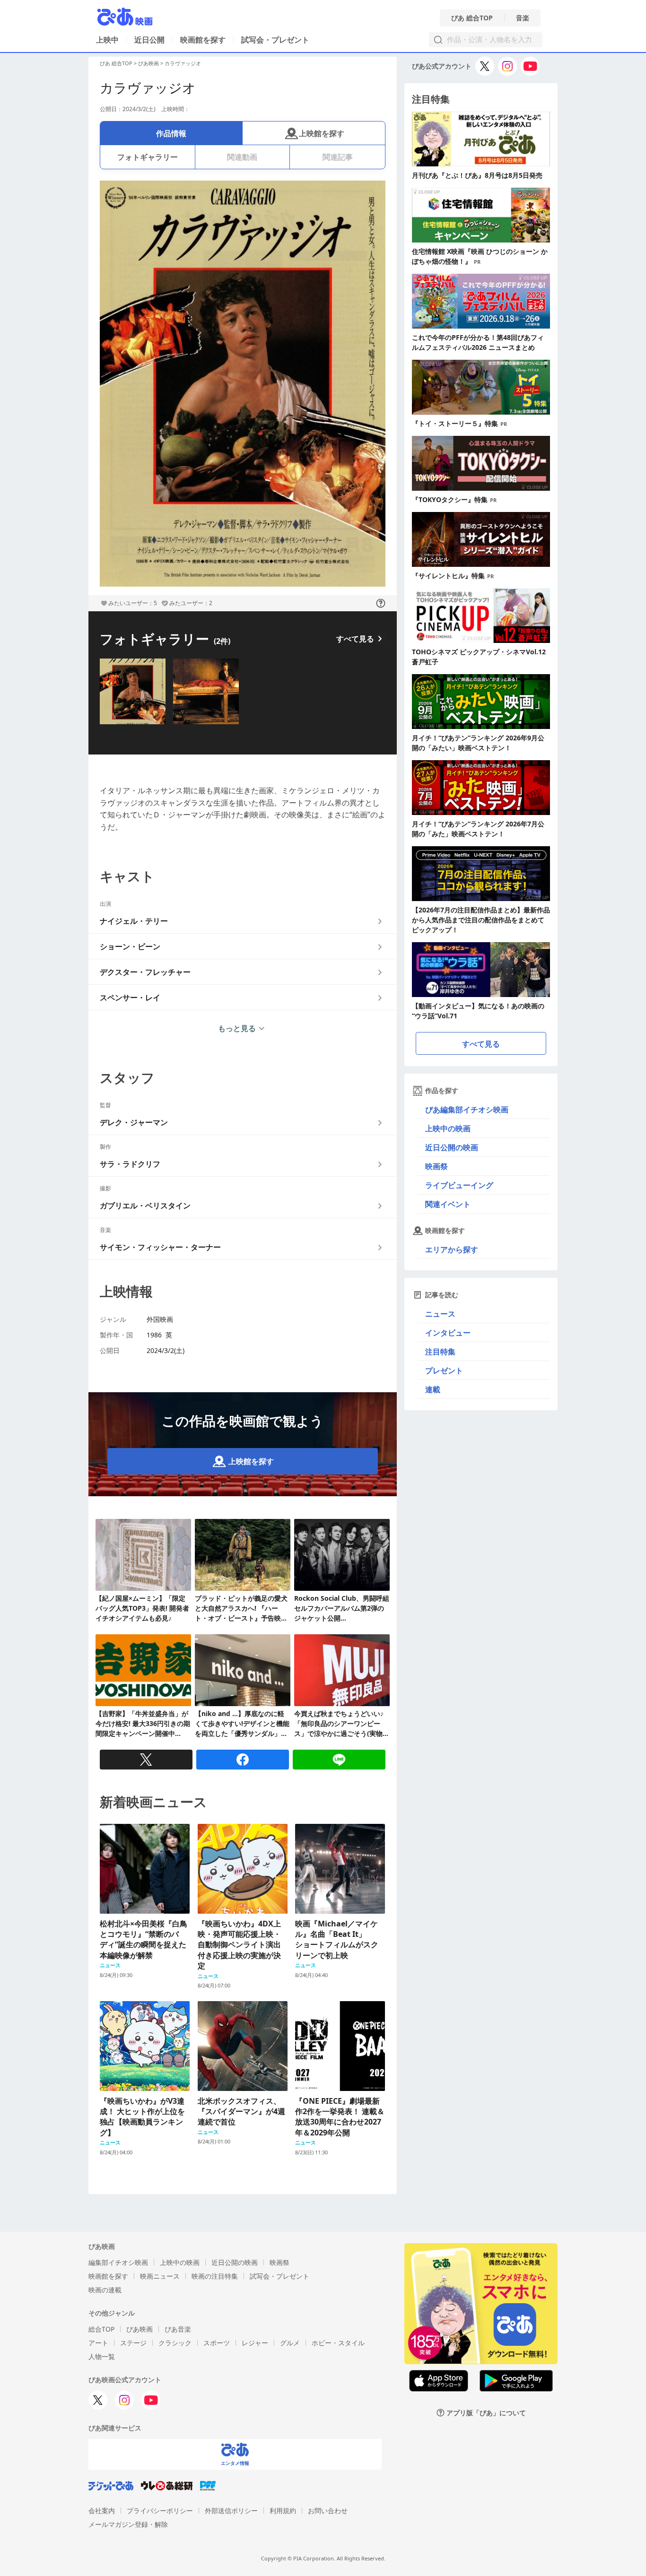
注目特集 (440, 1352)
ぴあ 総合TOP (472, 18)
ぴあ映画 (148, 63)
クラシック (175, 2343)
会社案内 (102, 2511)
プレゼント (444, 1370)
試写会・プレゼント (275, 40)
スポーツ (217, 2343)
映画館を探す (203, 40)
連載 (433, 1389)
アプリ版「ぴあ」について (486, 2413)
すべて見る (355, 639)
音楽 (523, 18)
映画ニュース (160, 2276)
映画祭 (436, 1166)
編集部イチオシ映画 (118, 2262)
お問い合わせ (328, 2511)
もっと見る (237, 1028)
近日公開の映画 (452, 1147)
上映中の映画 (448, 1128)
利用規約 (283, 2511)
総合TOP (101, 2329)
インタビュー (448, 1333)
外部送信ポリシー (231, 2511)
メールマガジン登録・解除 (128, 2524)
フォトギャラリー (148, 157)
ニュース (440, 1314)
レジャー (255, 2343)
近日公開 (149, 40)
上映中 (107, 40)
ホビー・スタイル (338, 2343)
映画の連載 (105, 2290)
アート (98, 2343)
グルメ (290, 2343)
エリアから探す (452, 1249)
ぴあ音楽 (178, 2329)
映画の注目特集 (215, 2276)
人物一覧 (102, 2356)
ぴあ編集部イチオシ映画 (467, 1110)
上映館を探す (322, 133)
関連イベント (448, 1204)
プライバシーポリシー (160, 2511)
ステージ (133, 2343)
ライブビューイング (459, 1185)
